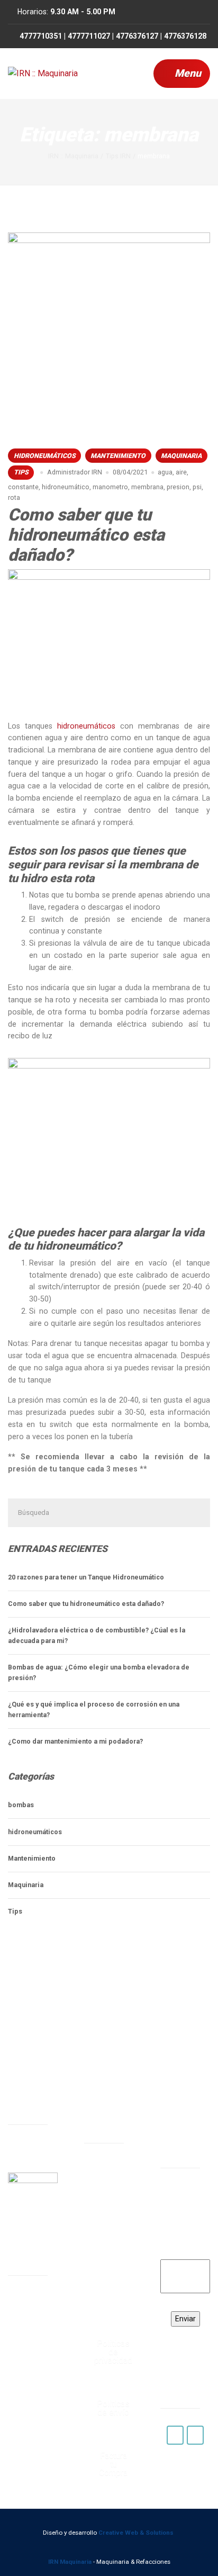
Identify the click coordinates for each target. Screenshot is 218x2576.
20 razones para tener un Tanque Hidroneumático (86, 1577)
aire (181, 472)
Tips (21, 472)
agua (165, 472)
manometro (110, 487)
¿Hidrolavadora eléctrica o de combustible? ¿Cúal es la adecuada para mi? (97, 1635)
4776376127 (108, 2280)
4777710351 (108, 2226)
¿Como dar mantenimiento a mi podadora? (75, 1741)
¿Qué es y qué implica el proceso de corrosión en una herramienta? (94, 1709)
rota (14, 497)
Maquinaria (181, 456)
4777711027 (108, 2253)
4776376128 (108, 2307)
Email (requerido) (185, 2247)
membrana (147, 487)
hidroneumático (66, 487)
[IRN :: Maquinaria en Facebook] (175, 2435)
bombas (21, 1805)
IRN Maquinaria (70, 2562)
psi (197, 487)
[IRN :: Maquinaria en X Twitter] (195, 2435)
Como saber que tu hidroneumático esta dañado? (86, 535)
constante (23, 487)
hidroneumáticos (45, 456)
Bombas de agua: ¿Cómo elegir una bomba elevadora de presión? (99, 1672)
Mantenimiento (118, 456)
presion (178, 487)
